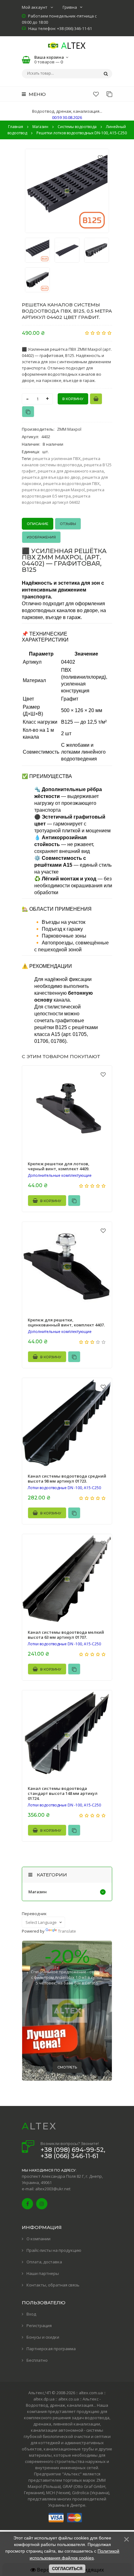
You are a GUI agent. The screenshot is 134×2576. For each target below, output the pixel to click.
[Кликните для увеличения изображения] (67, 191)
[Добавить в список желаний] (100, 157)
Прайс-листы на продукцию (54, 2250)
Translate (67, 1931)
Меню (37, 94)
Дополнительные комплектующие (60, 1176)
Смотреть (67, 2067)
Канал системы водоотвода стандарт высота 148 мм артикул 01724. (63, 1793)
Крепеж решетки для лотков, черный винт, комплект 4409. (59, 1166)
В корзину (50, 1201)
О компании (38, 2239)
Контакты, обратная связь (53, 2285)
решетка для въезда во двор (51, 477)
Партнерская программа (51, 2349)
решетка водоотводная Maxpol (53, 490)
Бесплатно (37, 2360)
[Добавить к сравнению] (28, 412)
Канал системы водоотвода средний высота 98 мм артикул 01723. (67, 1479)
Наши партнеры (43, 2273)
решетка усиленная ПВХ (57, 458)
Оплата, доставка (44, 2262)
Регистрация (39, 2326)
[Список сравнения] (109, 94)
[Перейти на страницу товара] (67, 1111)
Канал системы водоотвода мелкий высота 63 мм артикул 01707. (66, 1635)
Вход (31, 2314)
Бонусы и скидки (43, 2337)
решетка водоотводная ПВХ (71, 483)
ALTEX (39, 2126)
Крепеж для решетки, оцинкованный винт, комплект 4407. (66, 1322)
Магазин (38, 1892)
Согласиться (67, 2569)
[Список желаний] (96, 94)
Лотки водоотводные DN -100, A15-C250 (64, 1488)
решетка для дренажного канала (71, 471)
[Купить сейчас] (96, 399)
